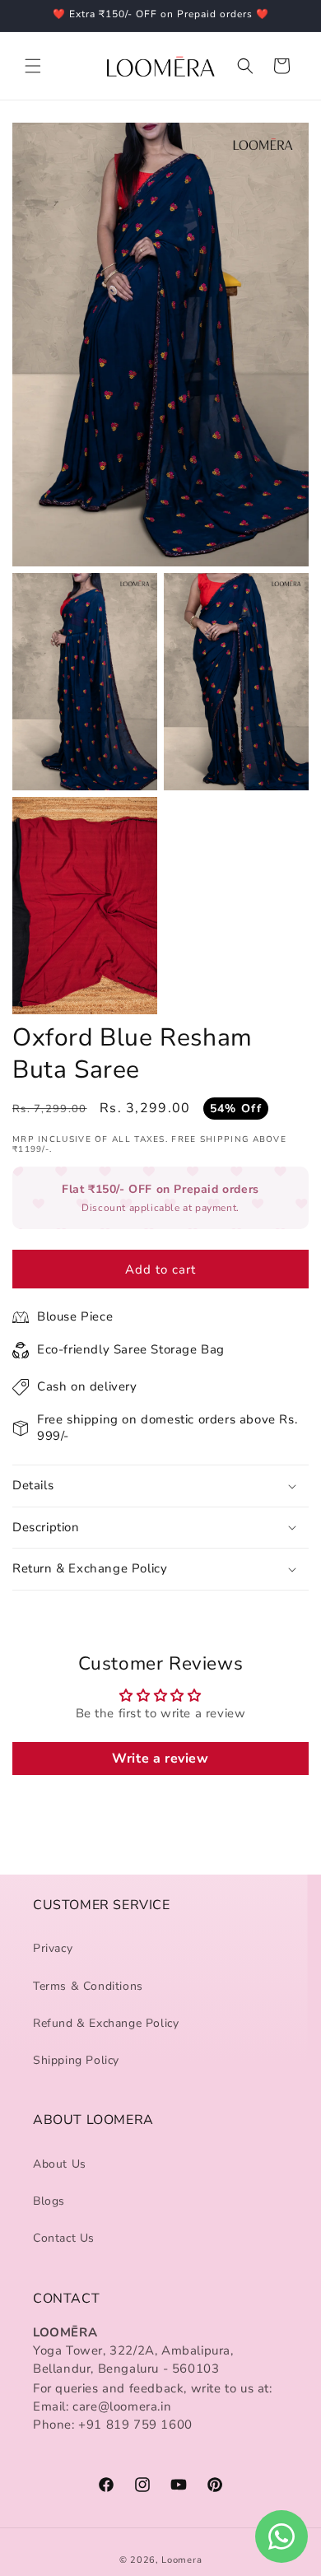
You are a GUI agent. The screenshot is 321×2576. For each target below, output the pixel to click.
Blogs (49, 2201)
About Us (60, 2164)
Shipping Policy (76, 2060)
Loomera (181, 2560)
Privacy (53, 1948)
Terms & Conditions (88, 1986)
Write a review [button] (160, 1758)
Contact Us (64, 2238)
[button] (33, 66)
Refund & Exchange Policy (106, 2023)
